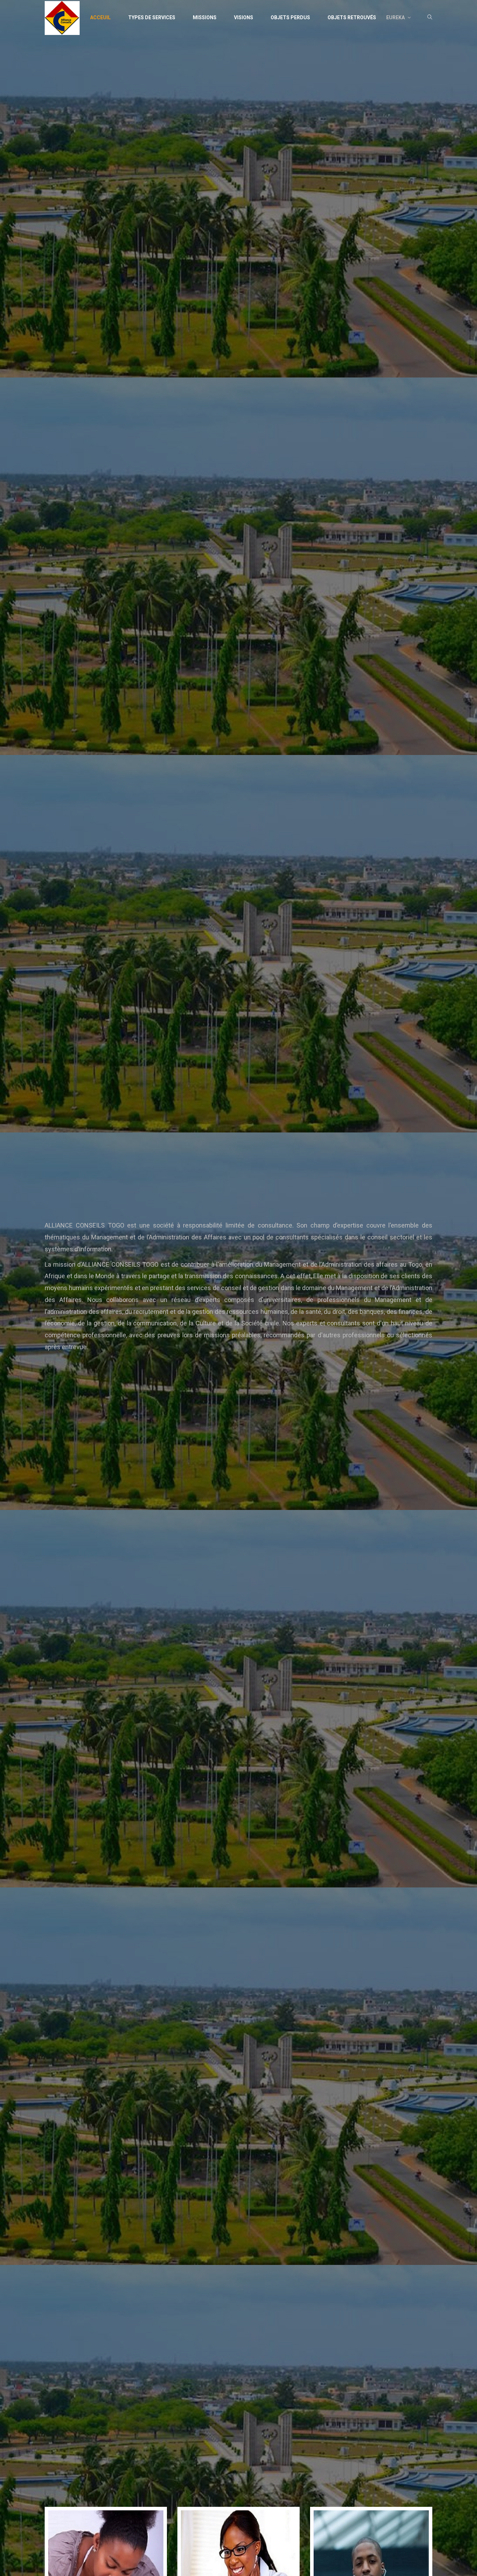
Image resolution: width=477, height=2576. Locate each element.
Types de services (152, 17)
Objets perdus (290, 17)
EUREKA (396, 17)
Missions (205, 17)
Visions (244, 17)
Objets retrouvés (352, 17)
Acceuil (100, 17)
